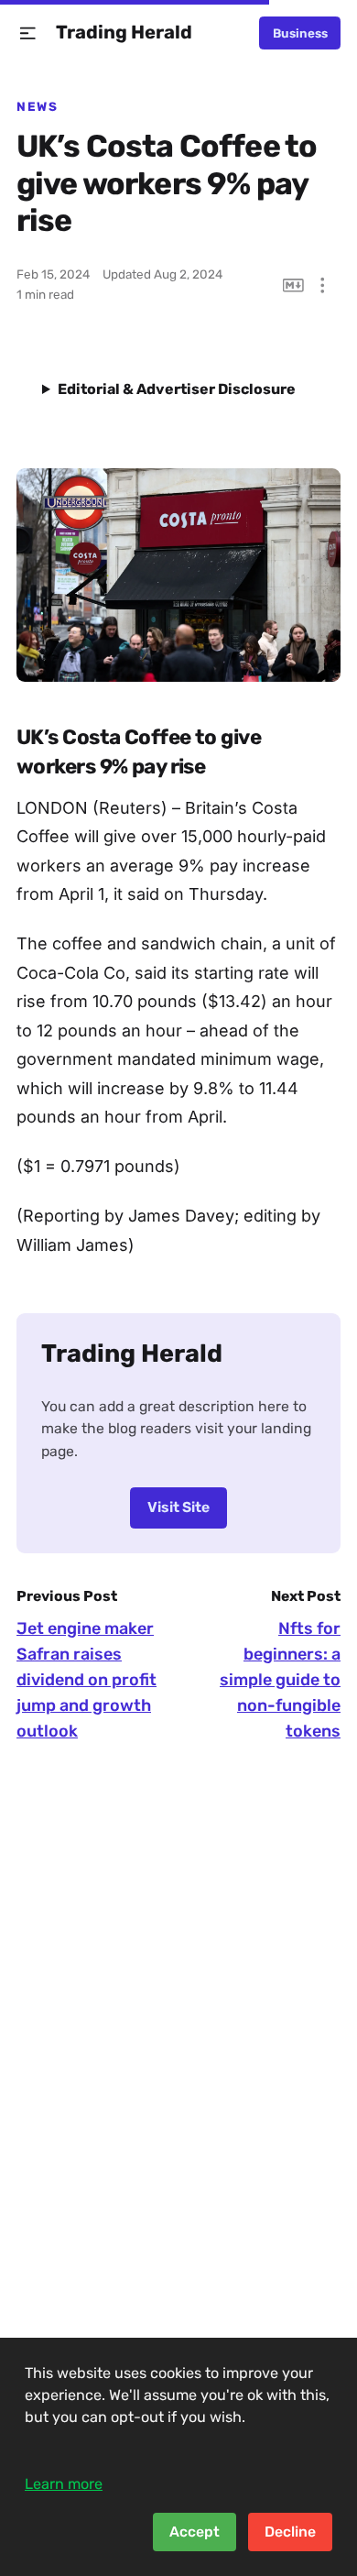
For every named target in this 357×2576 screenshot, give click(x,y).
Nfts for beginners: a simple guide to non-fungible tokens (280, 1680)
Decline (290, 2532)
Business (300, 33)
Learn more (64, 2484)
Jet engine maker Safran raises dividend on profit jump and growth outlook (87, 1680)
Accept (195, 2532)
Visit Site (178, 1507)
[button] (28, 33)
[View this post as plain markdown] (293, 285)
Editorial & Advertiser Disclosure (177, 389)
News (37, 106)
